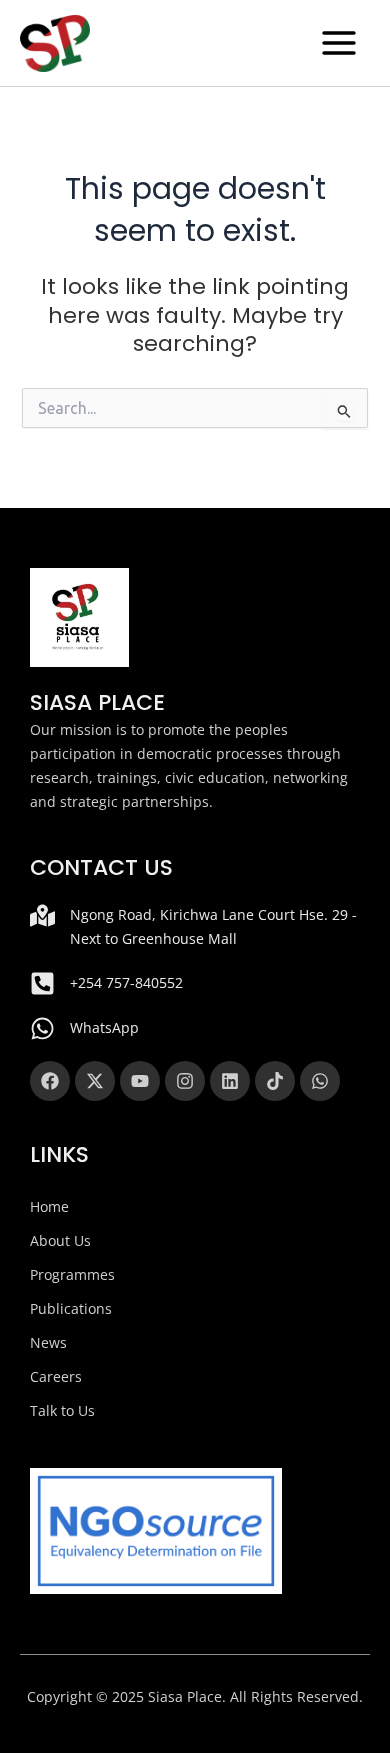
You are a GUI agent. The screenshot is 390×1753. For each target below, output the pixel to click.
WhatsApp (104, 1027)
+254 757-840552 (126, 982)
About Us (60, 1240)
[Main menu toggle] (339, 43)
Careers (56, 1376)
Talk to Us (62, 1410)
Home (49, 1206)
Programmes (72, 1274)
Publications (71, 1308)
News (48, 1342)
